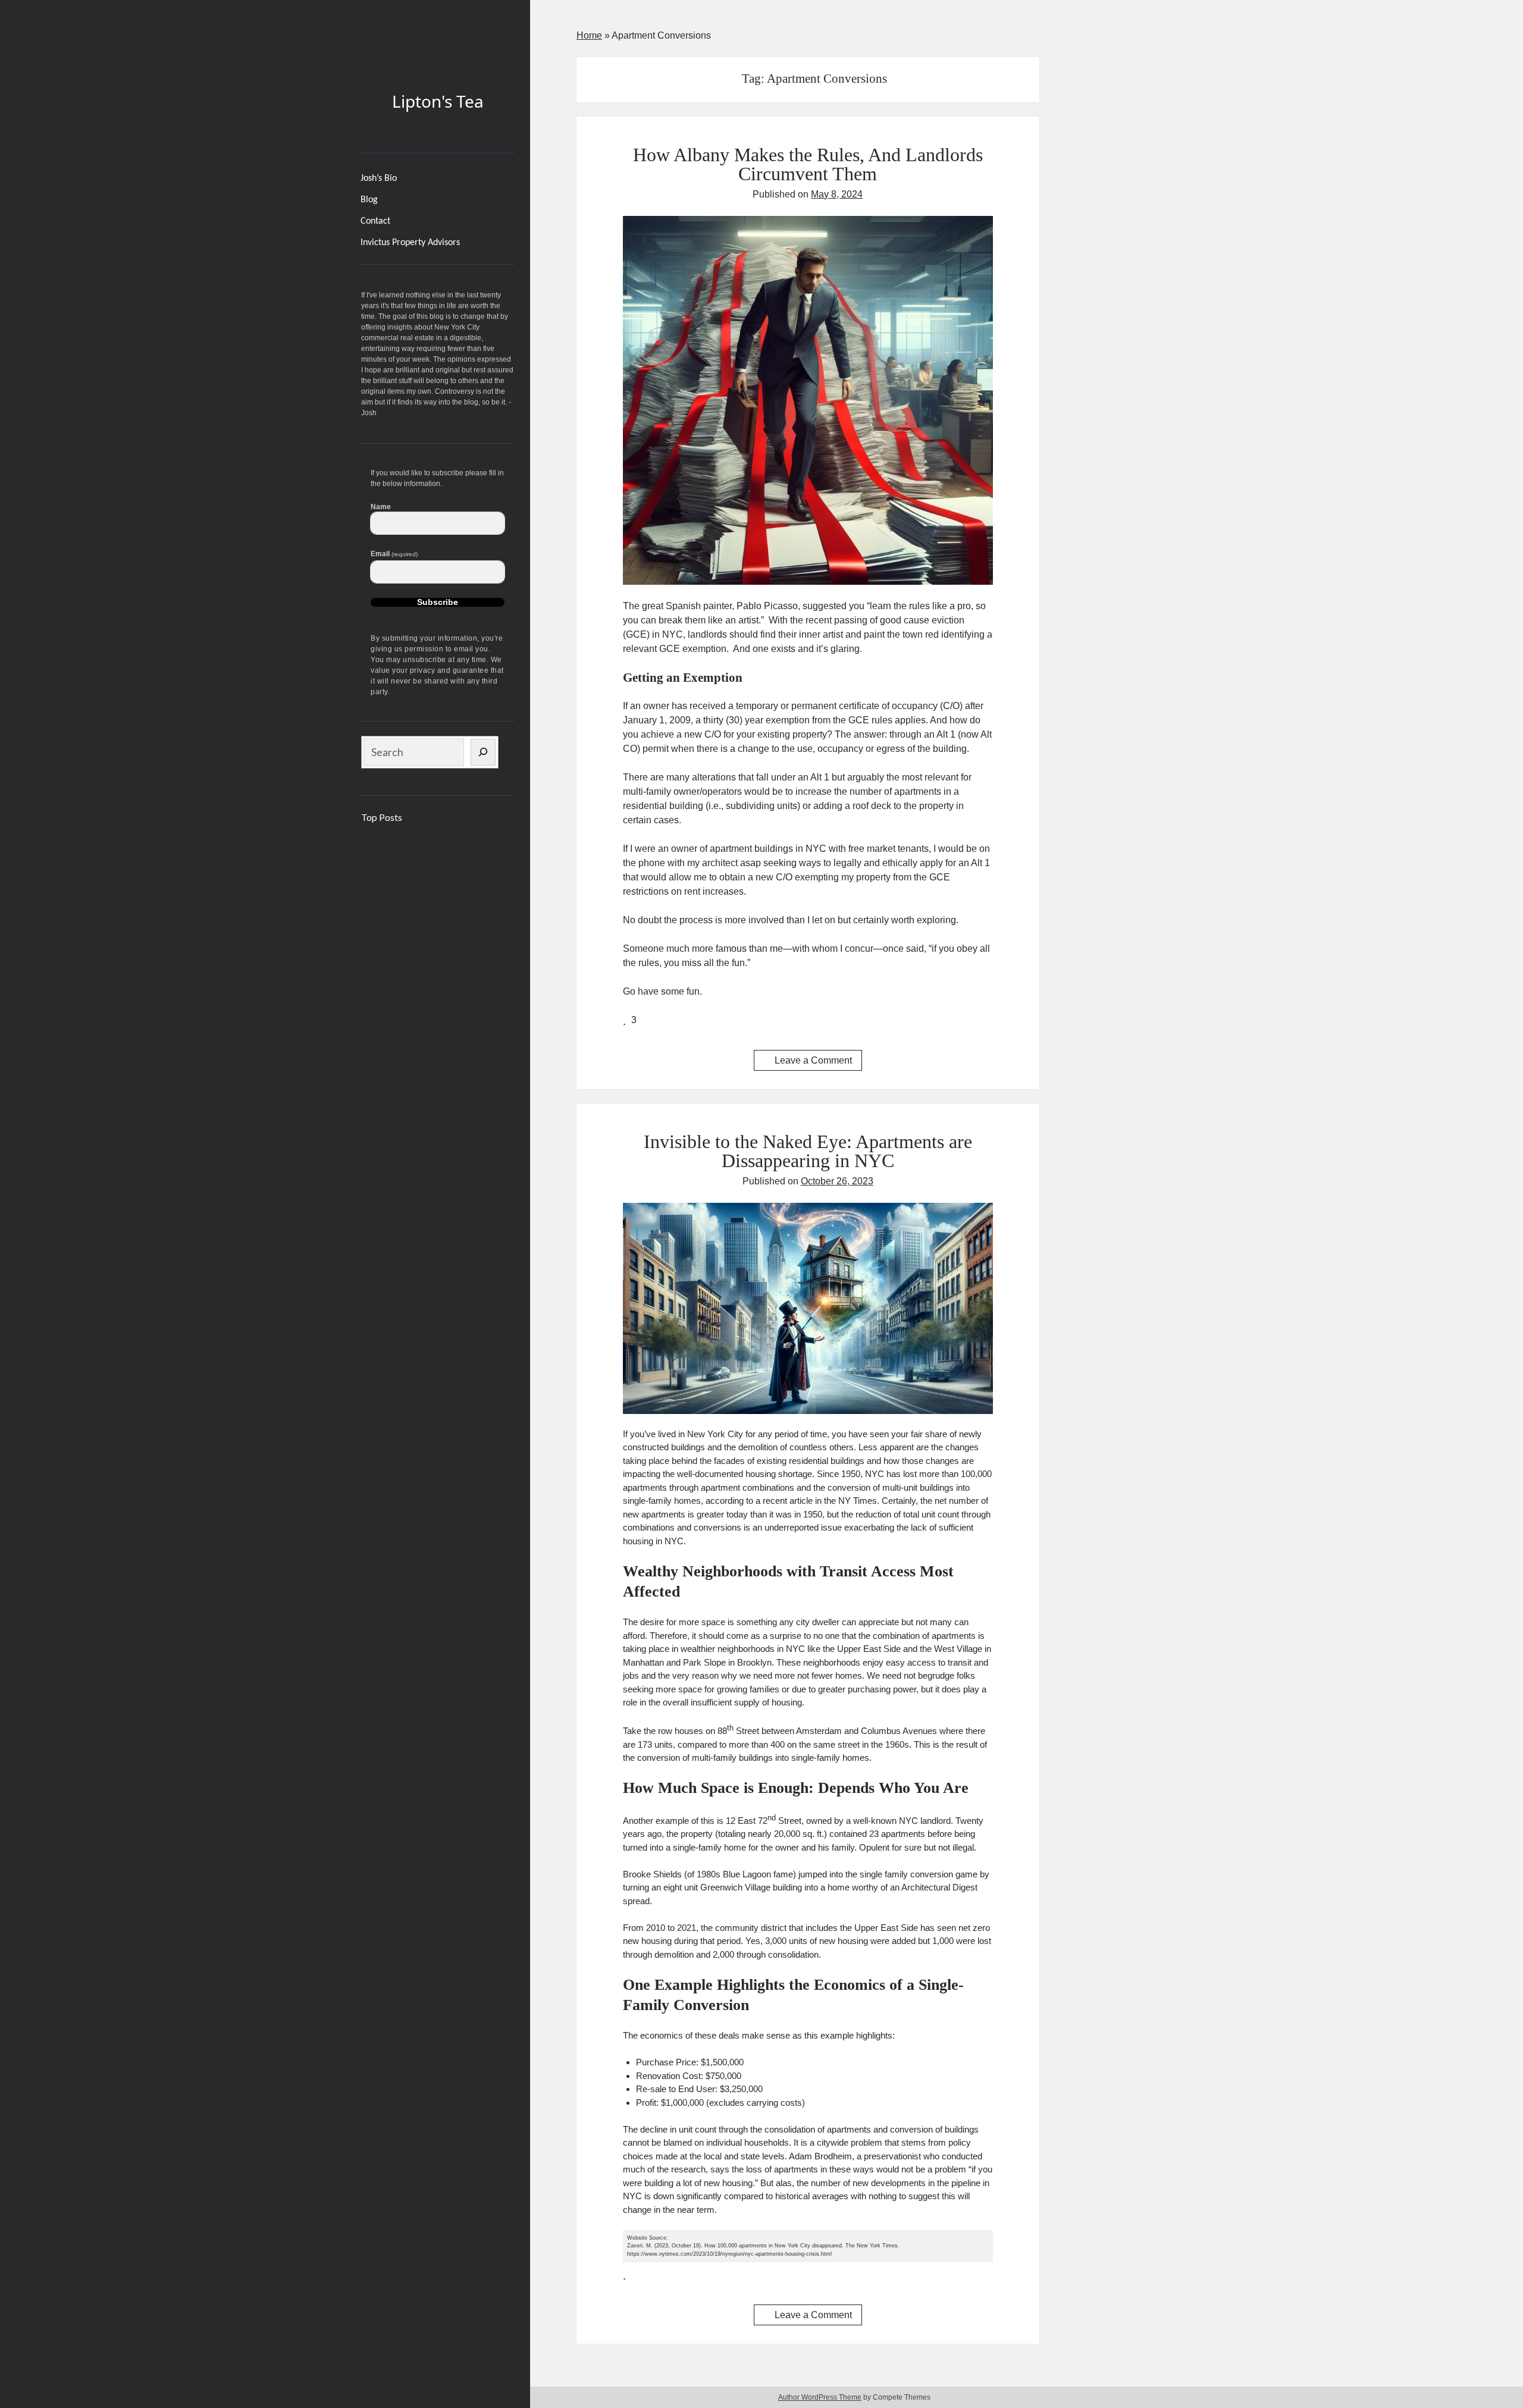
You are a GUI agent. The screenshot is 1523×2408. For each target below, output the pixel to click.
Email (394, 554)
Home (589, 35)
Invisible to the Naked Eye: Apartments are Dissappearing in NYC (808, 1151)
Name (381, 507)
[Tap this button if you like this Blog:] (626, 1020)
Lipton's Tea (438, 101)
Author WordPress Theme (820, 2397)
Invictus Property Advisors (410, 243)
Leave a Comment (813, 1060)
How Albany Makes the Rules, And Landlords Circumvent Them (808, 164)
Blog (369, 200)
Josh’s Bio (379, 178)
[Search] (483, 752)
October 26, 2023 (837, 1181)
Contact (375, 221)
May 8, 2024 (837, 194)
